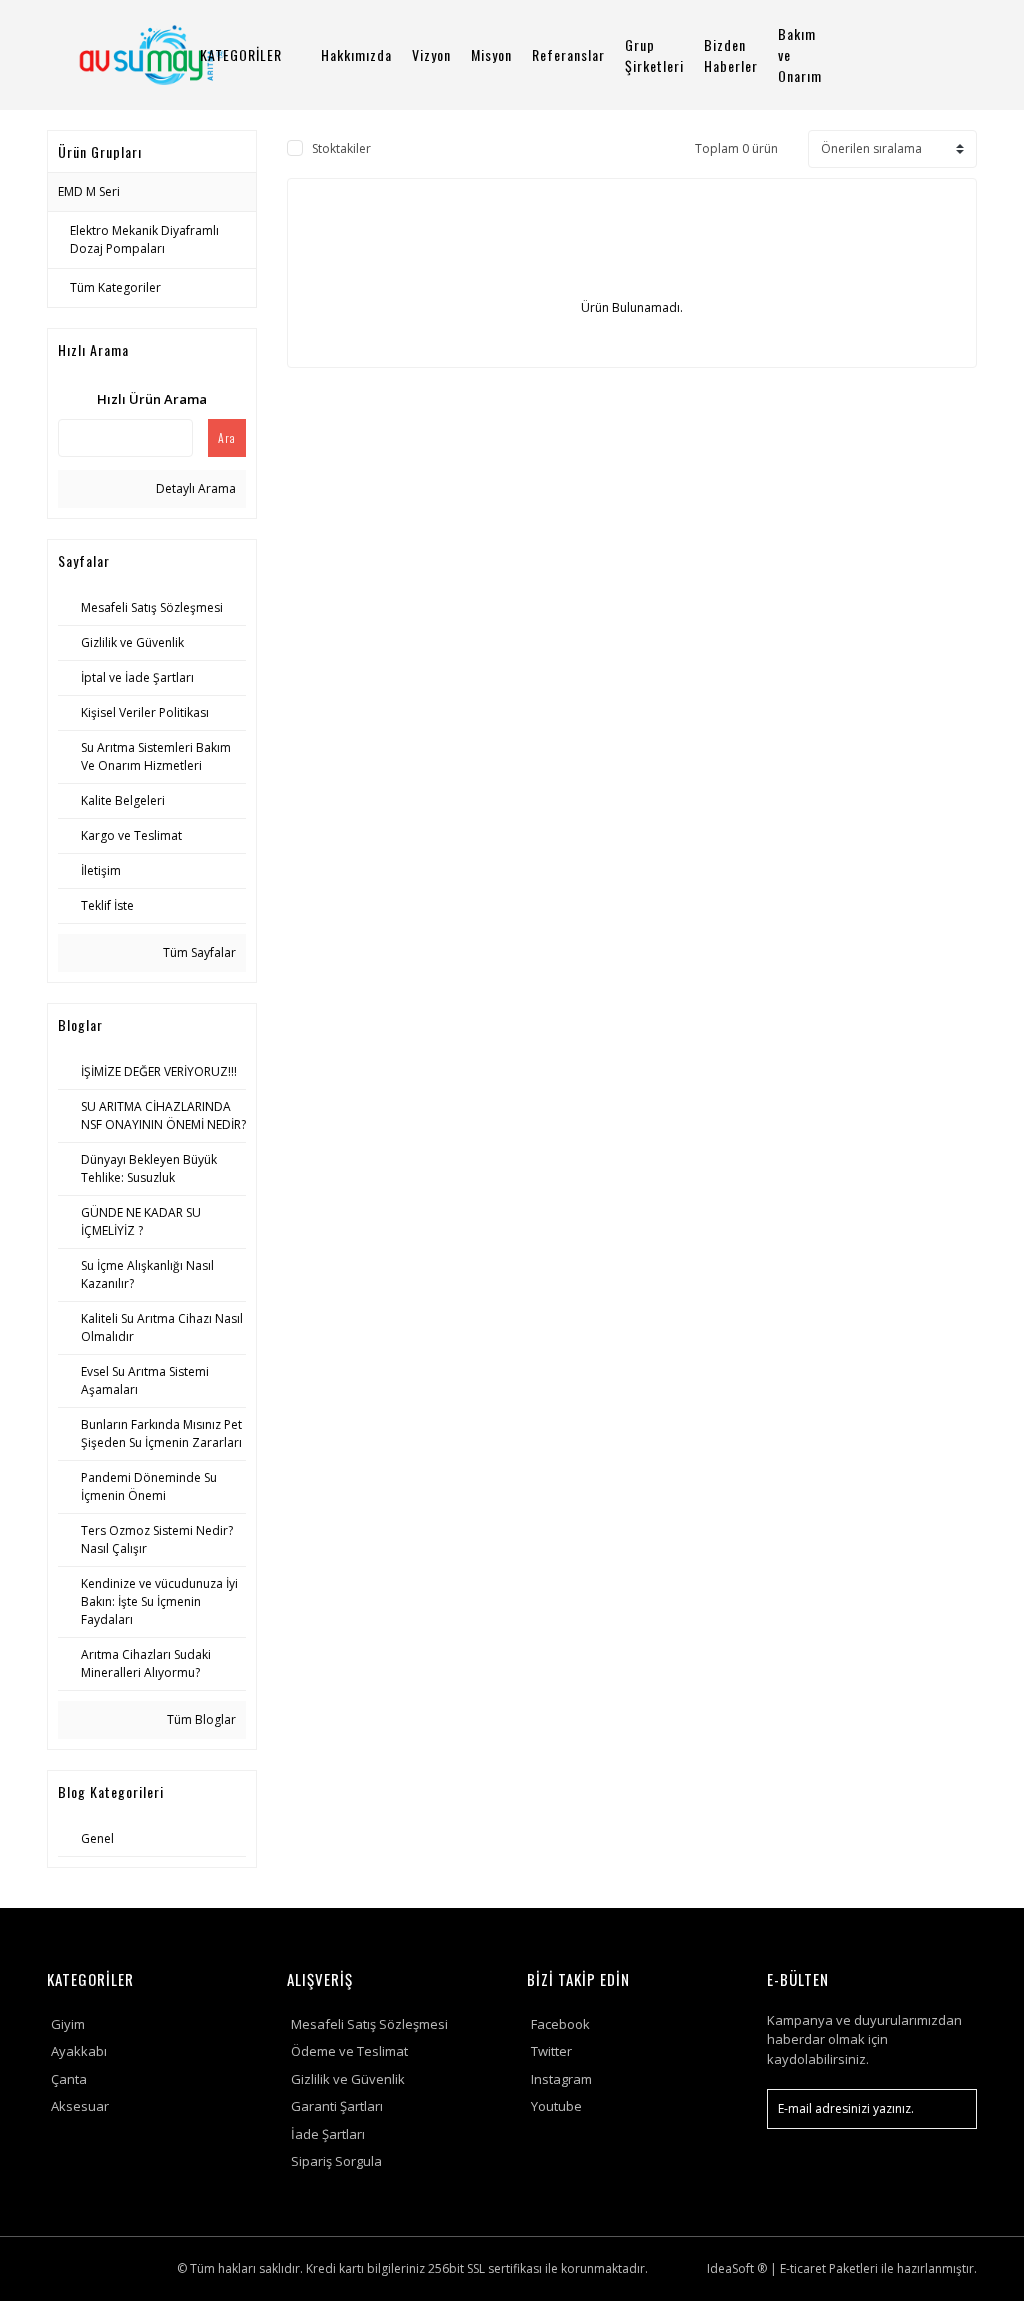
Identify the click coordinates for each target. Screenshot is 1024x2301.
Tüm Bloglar (200, 1719)
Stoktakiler (341, 148)
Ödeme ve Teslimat (349, 2051)
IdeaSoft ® (737, 2268)
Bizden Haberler (731, 55)
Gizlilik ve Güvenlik (348, 2079)
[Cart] (967, 54)
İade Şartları (328, 2134)
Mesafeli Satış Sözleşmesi (369, 2024)
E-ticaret (803, 2268)
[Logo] (151, 55)
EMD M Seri (89, 191)
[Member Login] (919, 54)
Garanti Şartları (337, 2106)
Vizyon (431, 54)
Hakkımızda (356, 54)
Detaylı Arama (194, 488)
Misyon (491, 54)
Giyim (68, 2024)
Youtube (556, 2106)
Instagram (561, 2079)
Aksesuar (80, 2106)
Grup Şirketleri (654, 55)
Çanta (69, 2079)
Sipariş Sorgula (336, 2161)
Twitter (551, 2051)
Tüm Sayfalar (198, 952)
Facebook (560, 2024)
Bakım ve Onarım (800, 54)
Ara (227, 437)
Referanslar (568, 54)
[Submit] (952, 2109)
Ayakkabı (79, 2051)
